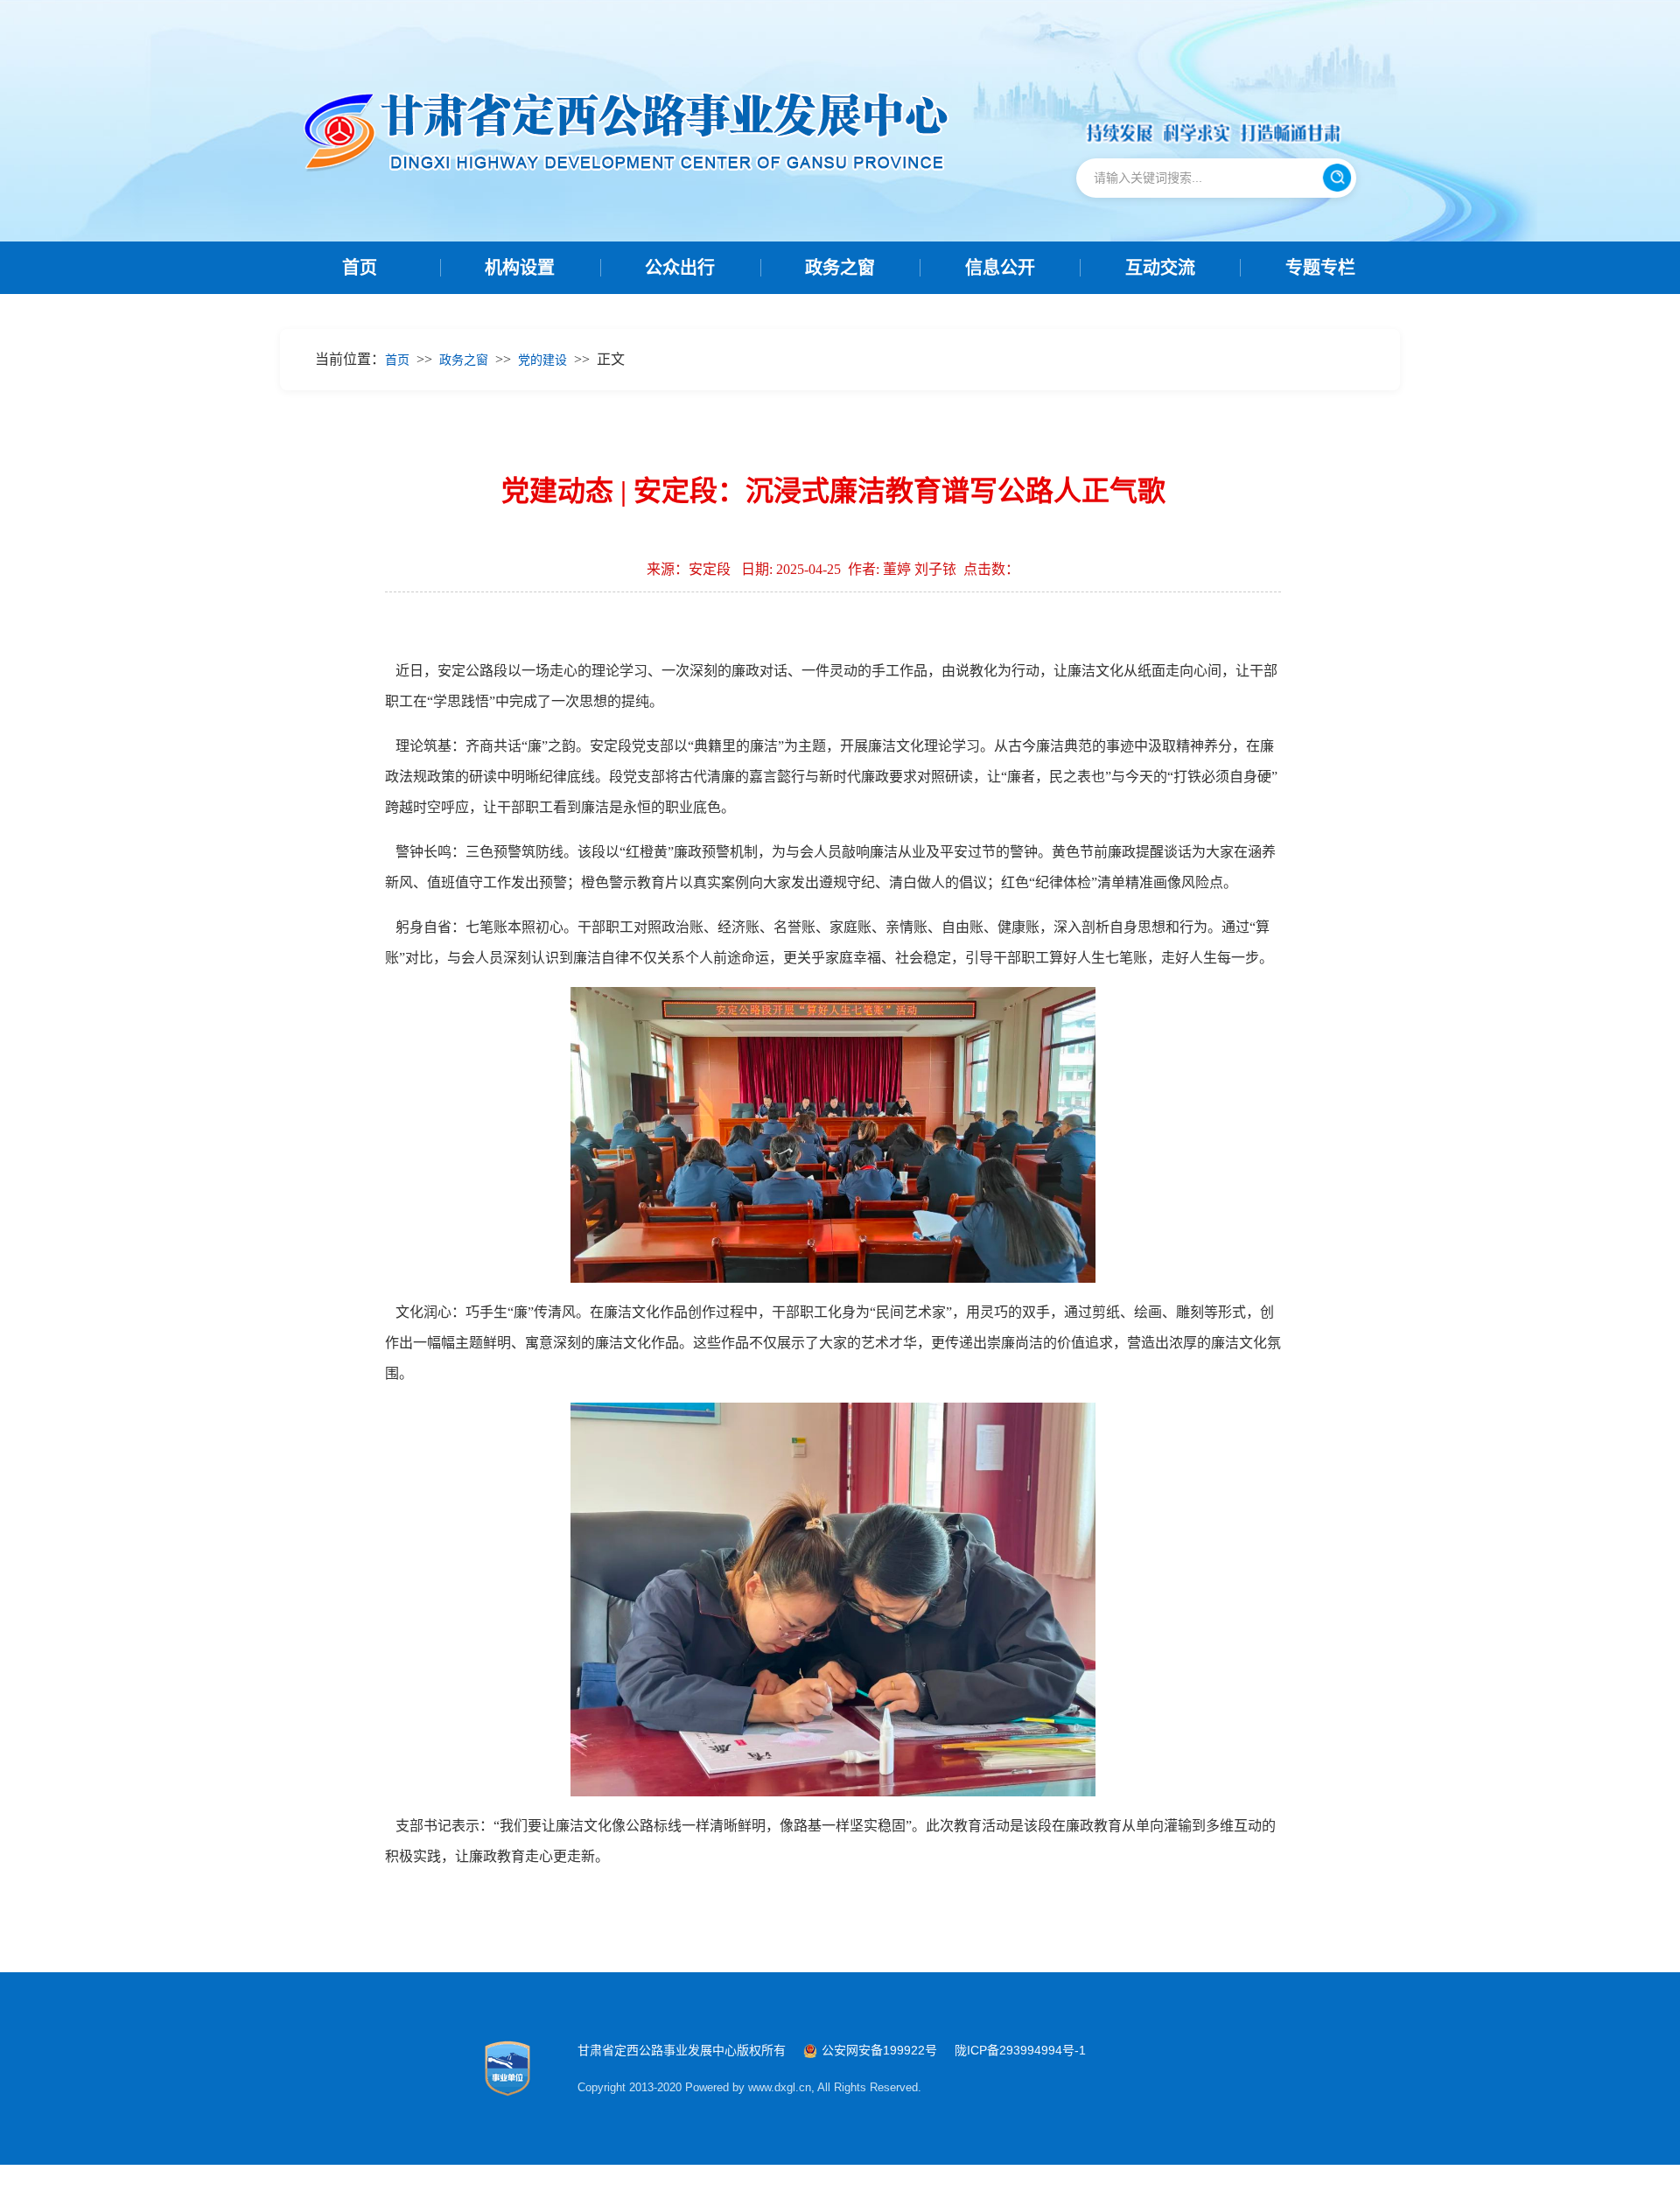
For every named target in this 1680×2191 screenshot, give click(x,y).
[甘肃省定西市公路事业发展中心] (636, 135)
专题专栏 (1320, 268)
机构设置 (520, 268)
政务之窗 (840, 268)
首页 (360, 268)
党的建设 (542, 360)
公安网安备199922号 (879, 2050)
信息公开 (1000, 268)
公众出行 (680, 268)
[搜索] (1337, 178)
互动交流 (1160, 268)
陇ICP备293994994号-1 (1020, 2050)
